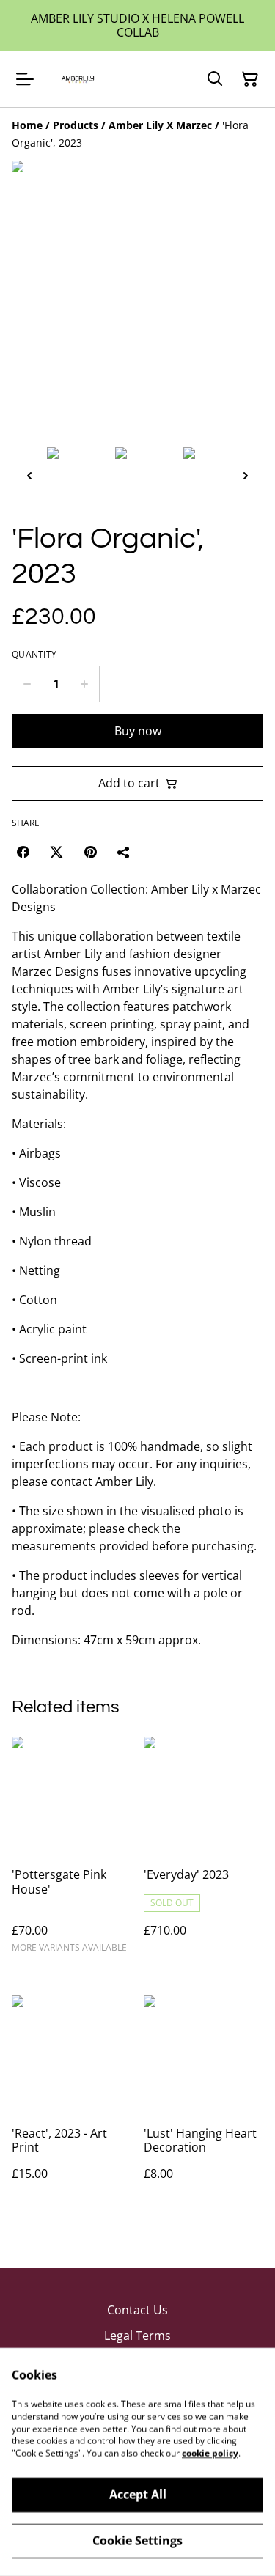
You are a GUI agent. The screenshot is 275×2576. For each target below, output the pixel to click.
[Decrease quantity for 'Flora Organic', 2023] (27, 684)
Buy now (138, 731)
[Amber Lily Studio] (77, 79)
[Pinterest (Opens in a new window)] (90, 852)
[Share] (124, 852)
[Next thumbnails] (246, 475)
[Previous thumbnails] (29, 475)
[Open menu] (25, 79)
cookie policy (210, 2453)
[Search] (215, 79)
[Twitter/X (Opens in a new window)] (56, 852)
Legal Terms (137, 2336)
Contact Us (137, 2310)
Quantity (34, 655)
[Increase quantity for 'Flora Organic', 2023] (85, 684)
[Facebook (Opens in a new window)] (23, 852)
